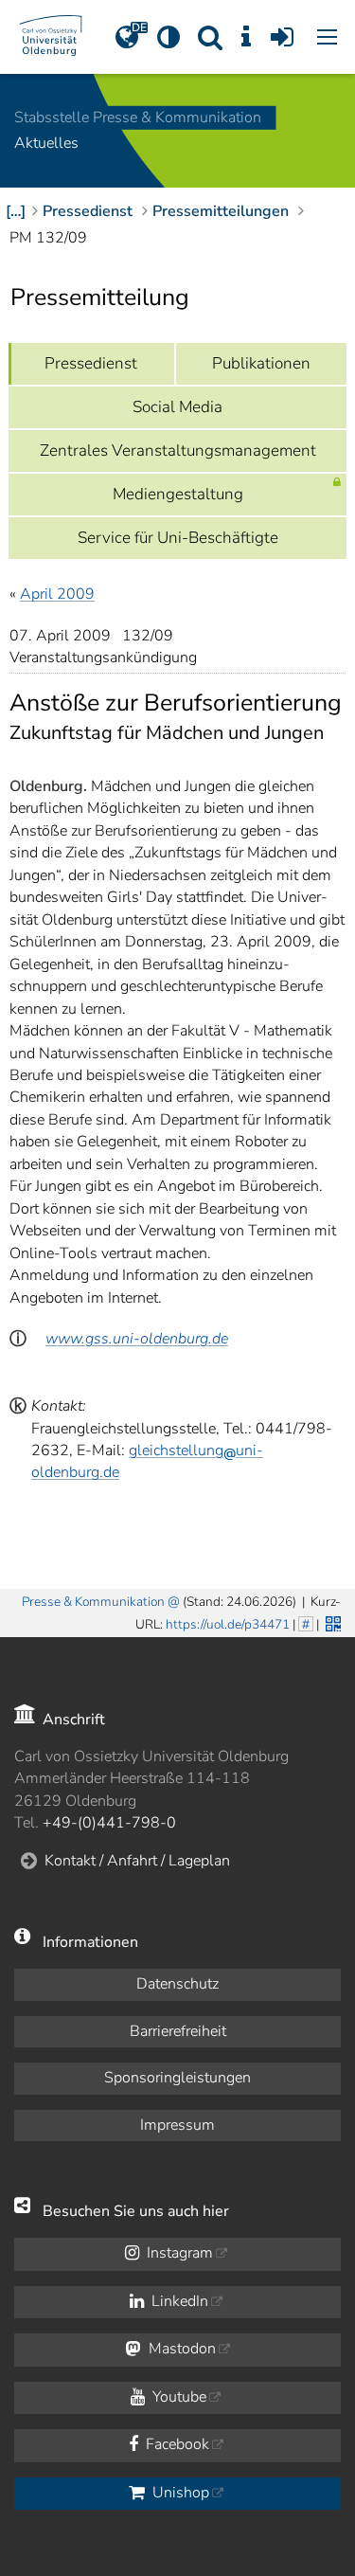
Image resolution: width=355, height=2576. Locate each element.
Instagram (178, 2253)
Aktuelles (46, 144)
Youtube (177, 2397)
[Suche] (210, 37)
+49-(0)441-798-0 (109, 1823)
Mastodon (180, 2349)
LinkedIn (178, 2301)
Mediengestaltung (178, 494)
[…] (16, 211)
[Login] (282, 37)
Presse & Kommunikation (93, 1602)
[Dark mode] (169, 37)
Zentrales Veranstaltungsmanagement (178, 450)
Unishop (179, 2493)
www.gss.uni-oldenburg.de (137, 1339)
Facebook (176, 2444)
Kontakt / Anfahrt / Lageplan (137, 1861)
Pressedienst (91, 363)
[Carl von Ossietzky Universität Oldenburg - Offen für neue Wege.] (51, 37)
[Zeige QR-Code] (331, 1622)
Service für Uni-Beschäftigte (178, 538)
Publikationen (261, 363)
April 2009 (57, 594)
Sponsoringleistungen (177, 2078)
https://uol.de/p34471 (228, 1624)
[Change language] (127, 37)
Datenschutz (177, 1984)
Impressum (177, 2125)
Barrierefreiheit (178, 2031)
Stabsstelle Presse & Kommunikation (138, 117)
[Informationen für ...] (246, 37)
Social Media (177, 407)
